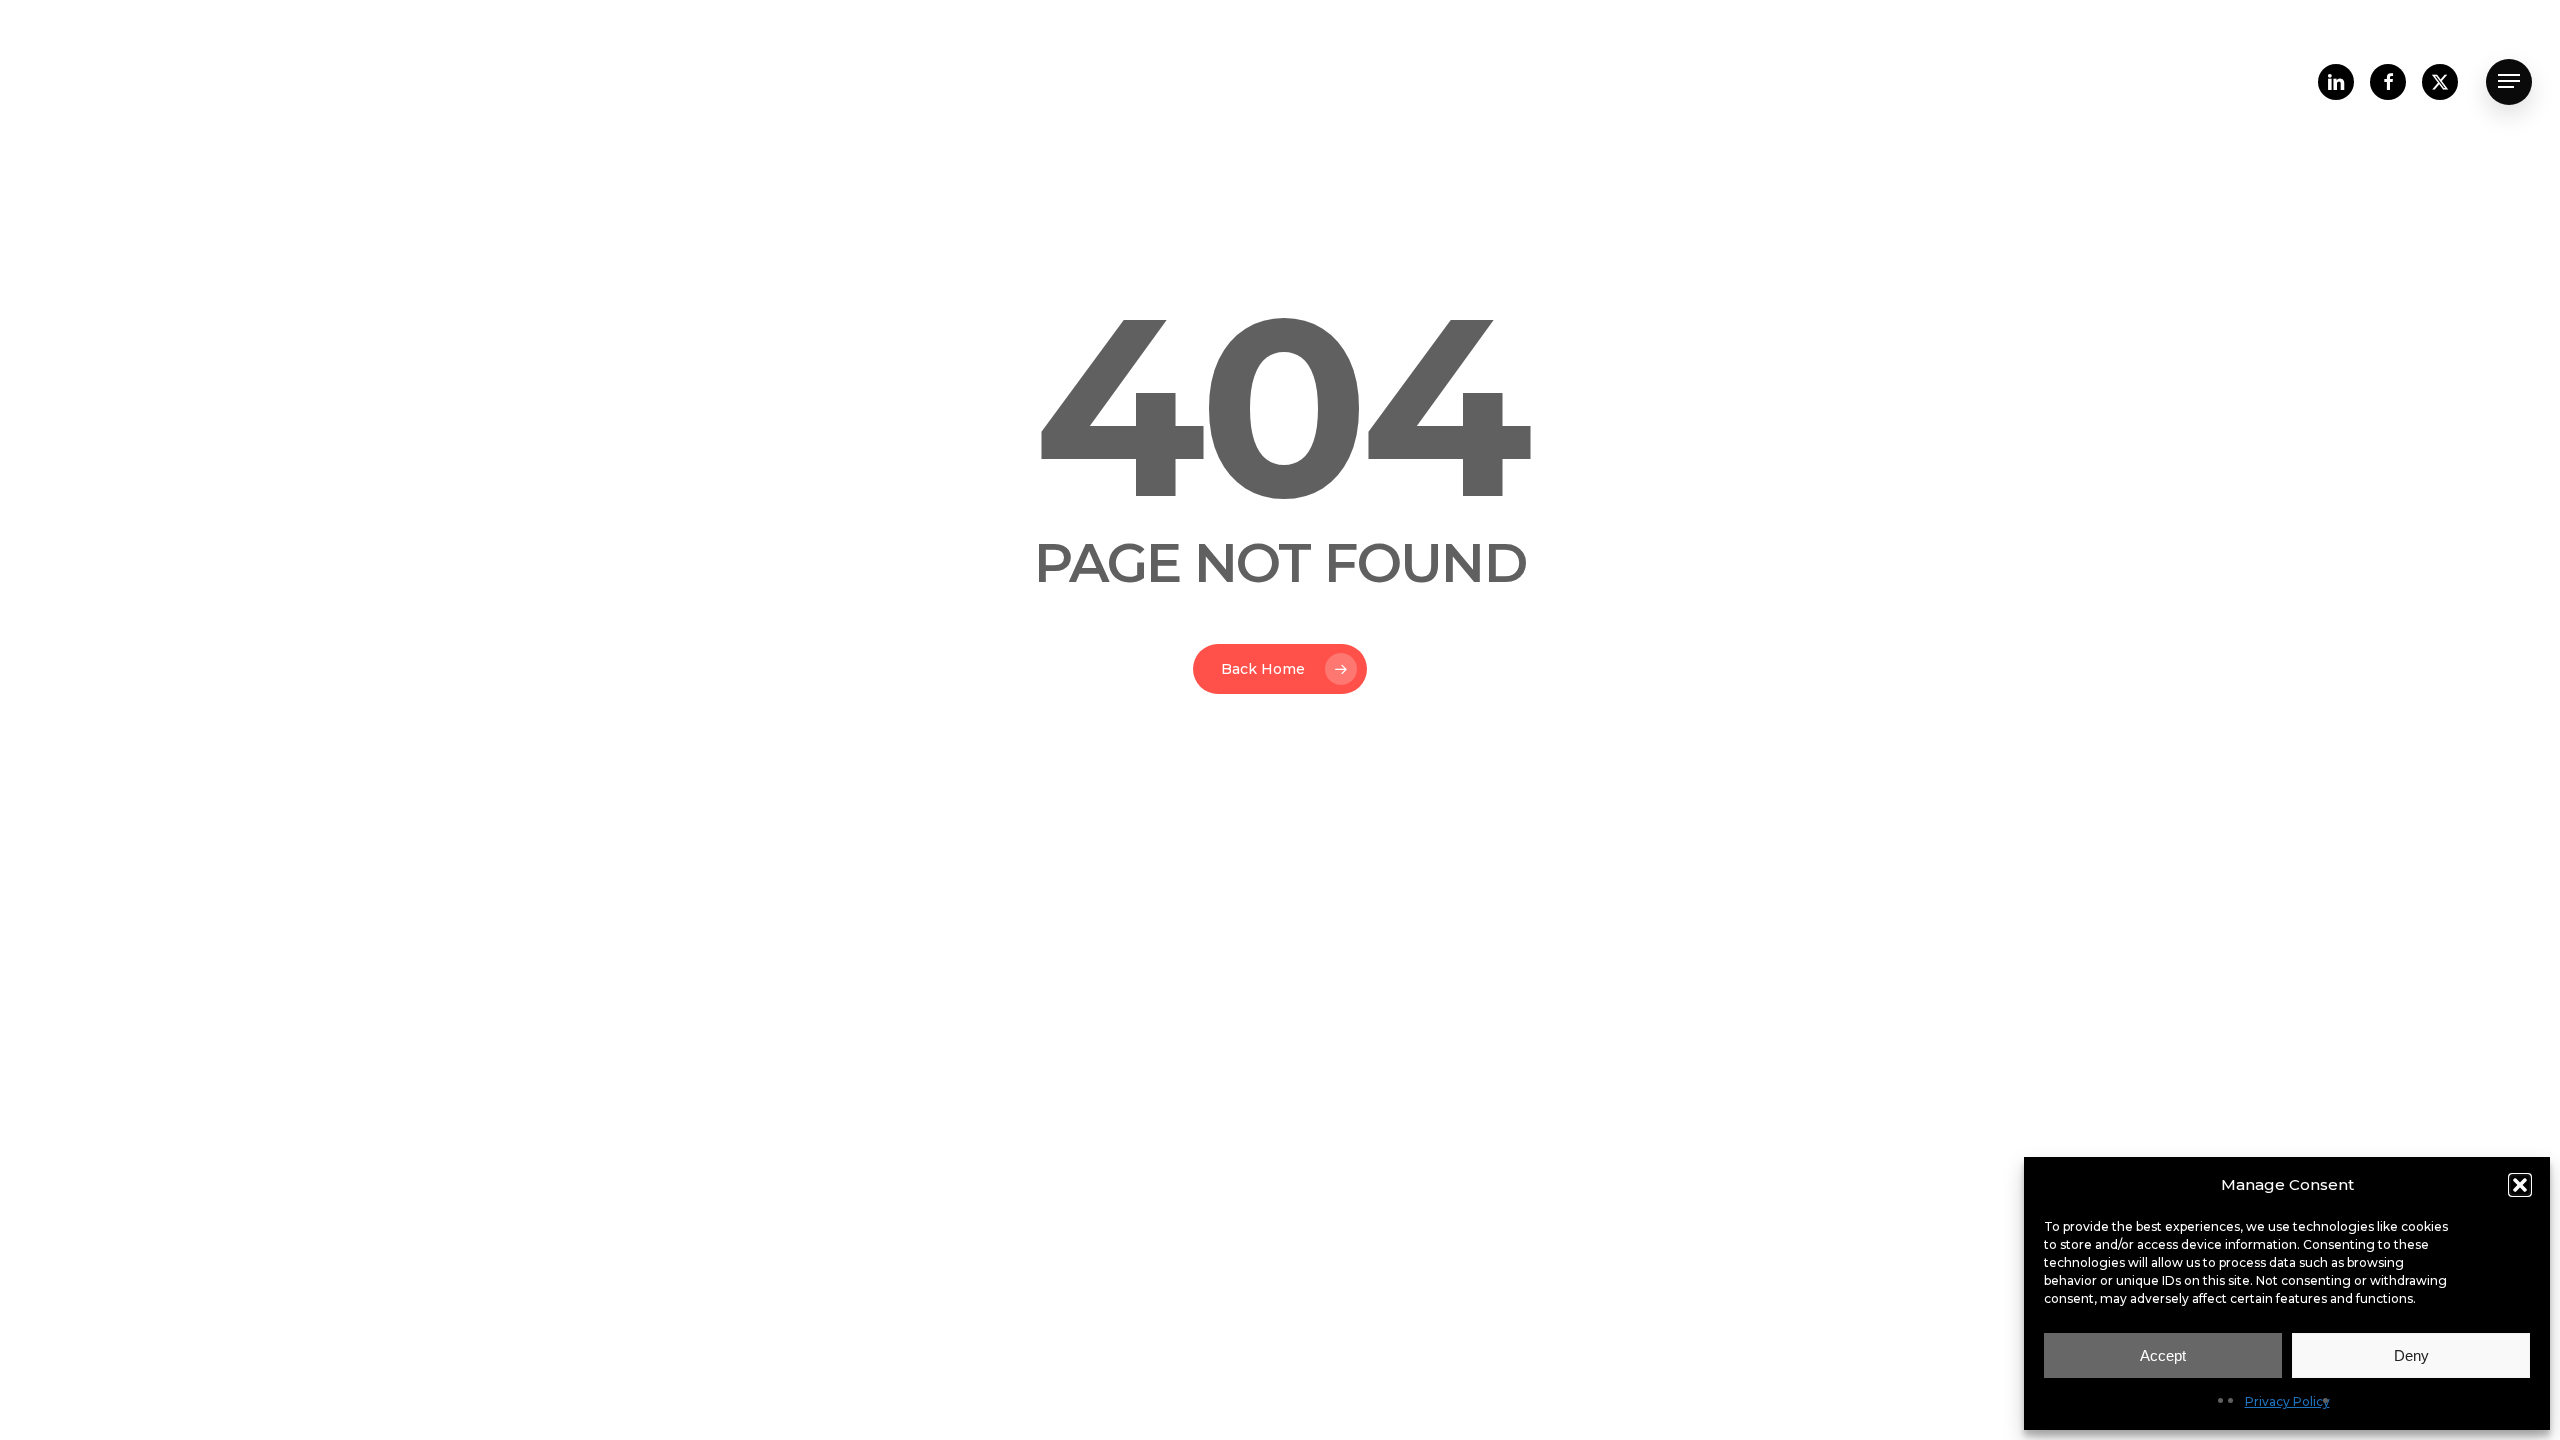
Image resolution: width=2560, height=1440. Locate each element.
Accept (2163, 1355)
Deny (2411, 1355)
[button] (2520, 1185)
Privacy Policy (2287, 1401)
